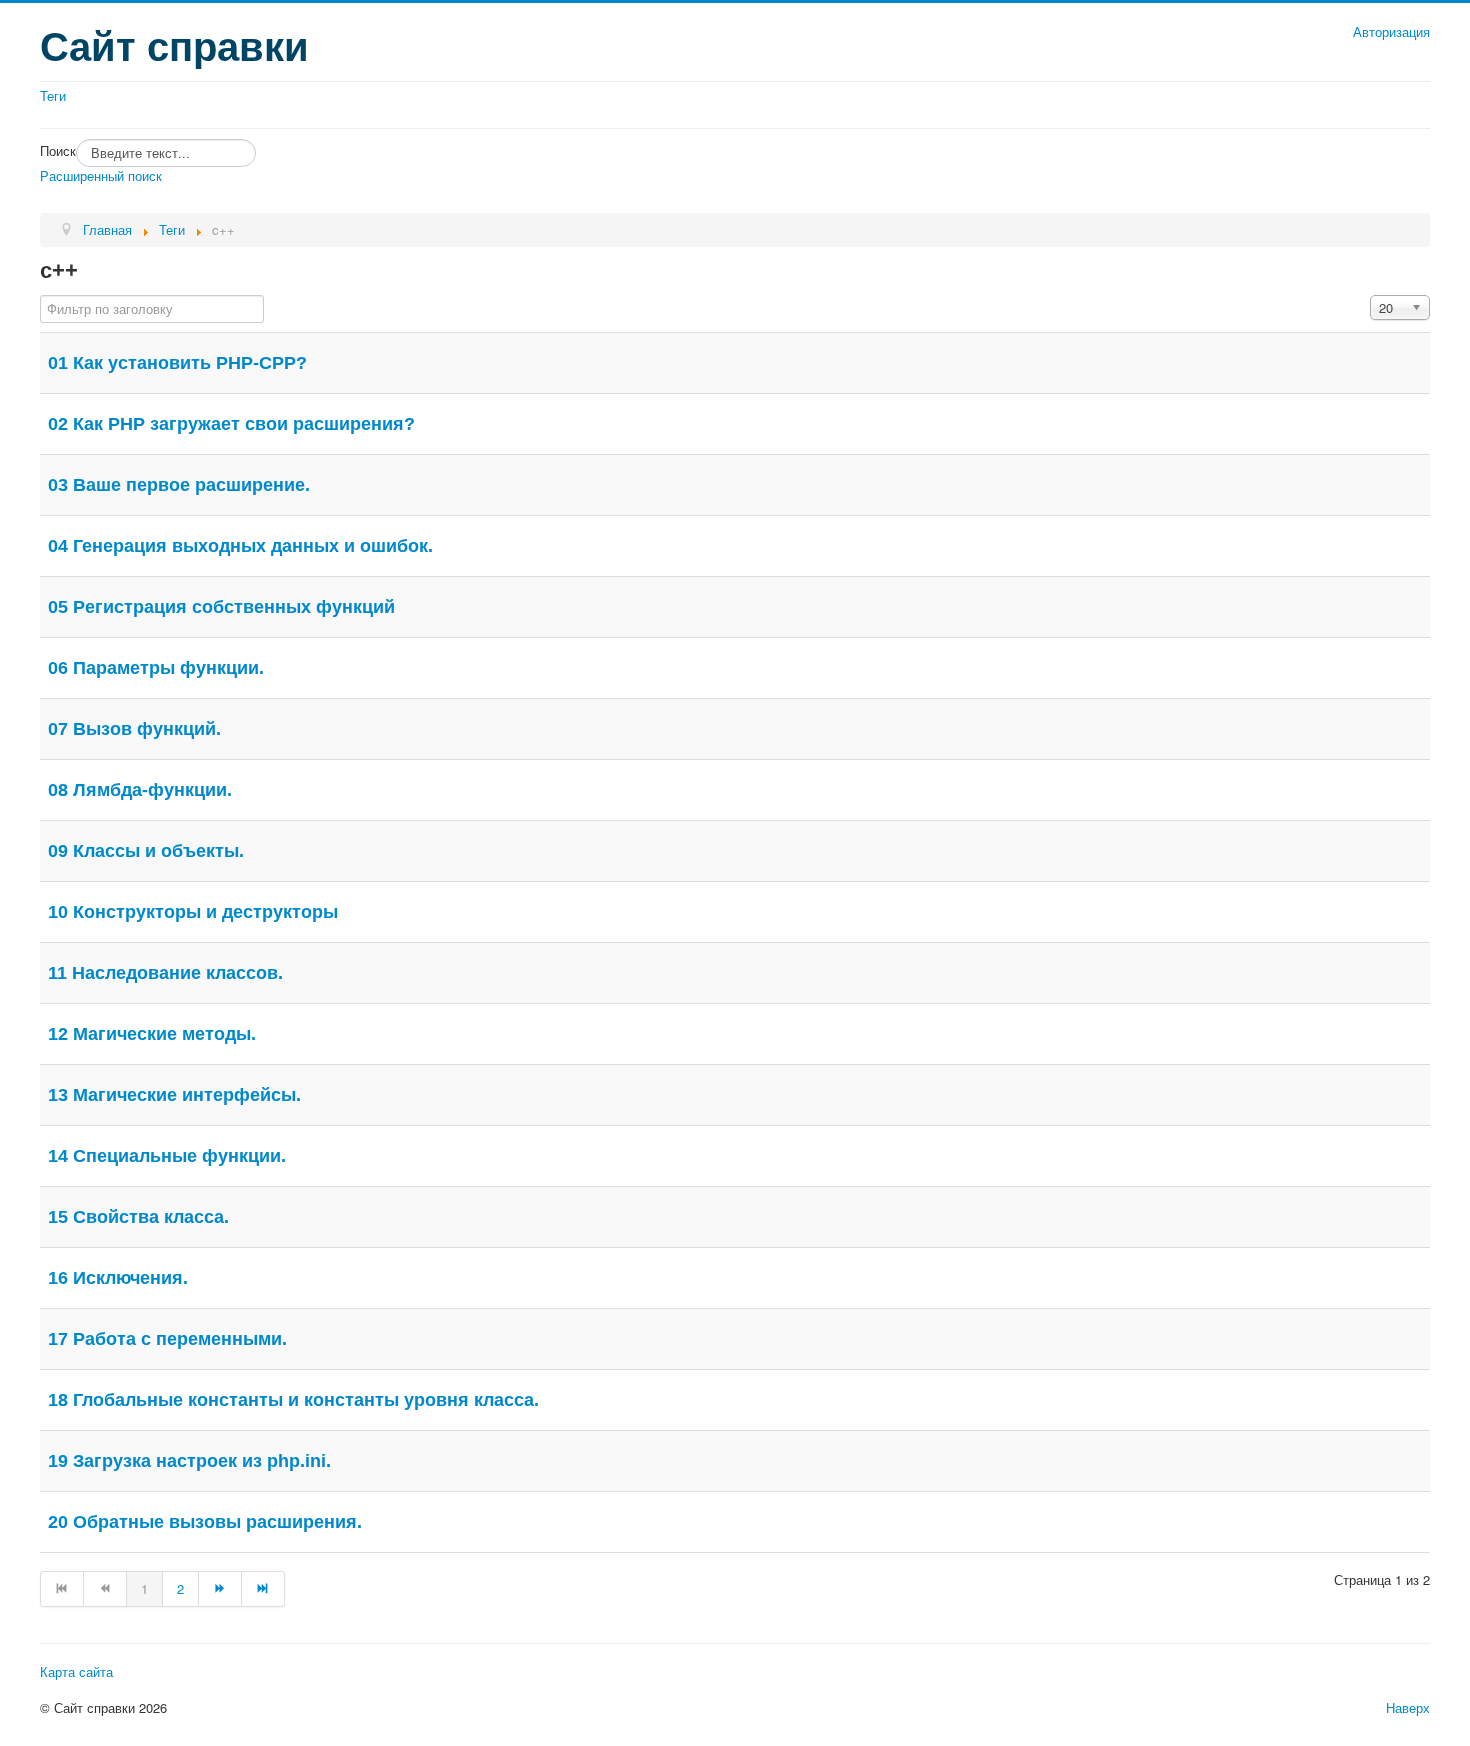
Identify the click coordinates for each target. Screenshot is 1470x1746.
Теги (53, 96)
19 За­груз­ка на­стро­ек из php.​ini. (189, 1461)
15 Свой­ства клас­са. (138, 1217)
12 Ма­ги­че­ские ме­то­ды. (152, 1034)
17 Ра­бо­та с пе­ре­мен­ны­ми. (167, 1339)
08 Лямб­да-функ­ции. (140, 790)
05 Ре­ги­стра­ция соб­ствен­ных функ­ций (221, 607)
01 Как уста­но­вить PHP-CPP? (177, 363)
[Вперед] (220, 1589)
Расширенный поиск (101, 175)
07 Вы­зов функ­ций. (134, 729)
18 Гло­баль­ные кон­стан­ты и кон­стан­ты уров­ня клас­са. (293, 1400)
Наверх (1408, 1707)
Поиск (58, 151)
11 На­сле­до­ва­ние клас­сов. (165, 973)
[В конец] (263, 1589)
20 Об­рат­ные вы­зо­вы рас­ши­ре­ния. (205, 1522)
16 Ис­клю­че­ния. (118, 1278)
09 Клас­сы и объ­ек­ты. (146, 851)
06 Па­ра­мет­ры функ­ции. (156, 668)
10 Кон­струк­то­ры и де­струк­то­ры (193, 912)
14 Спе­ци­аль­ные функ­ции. (167, 1156)
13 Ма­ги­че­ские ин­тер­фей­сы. (174, 1095)
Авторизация (1391, 32)
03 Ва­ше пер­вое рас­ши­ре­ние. (179, 485)
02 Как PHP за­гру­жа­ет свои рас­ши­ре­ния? (231, 424)
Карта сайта (76, 1672)
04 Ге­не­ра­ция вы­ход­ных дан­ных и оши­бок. (240, 546)
